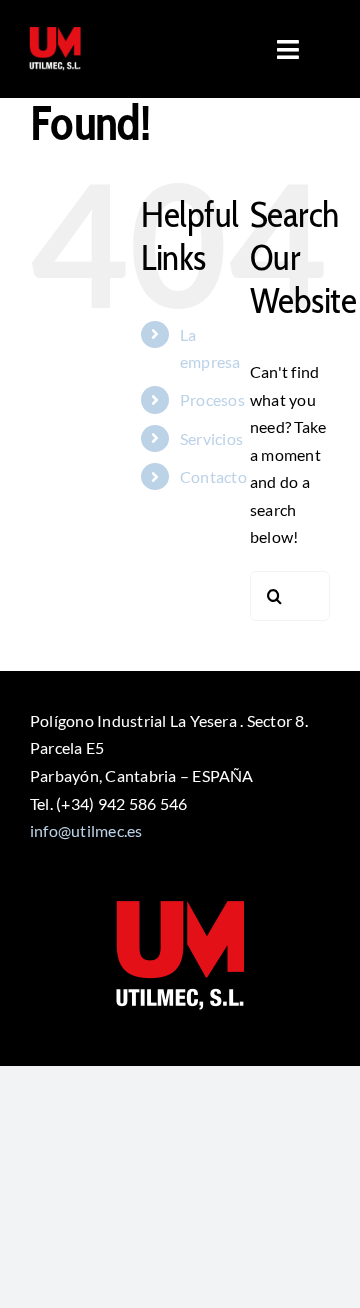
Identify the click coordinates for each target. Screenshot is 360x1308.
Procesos (212, 399)
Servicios (211, 438)
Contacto (213, 476)
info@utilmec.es (86, 830)
